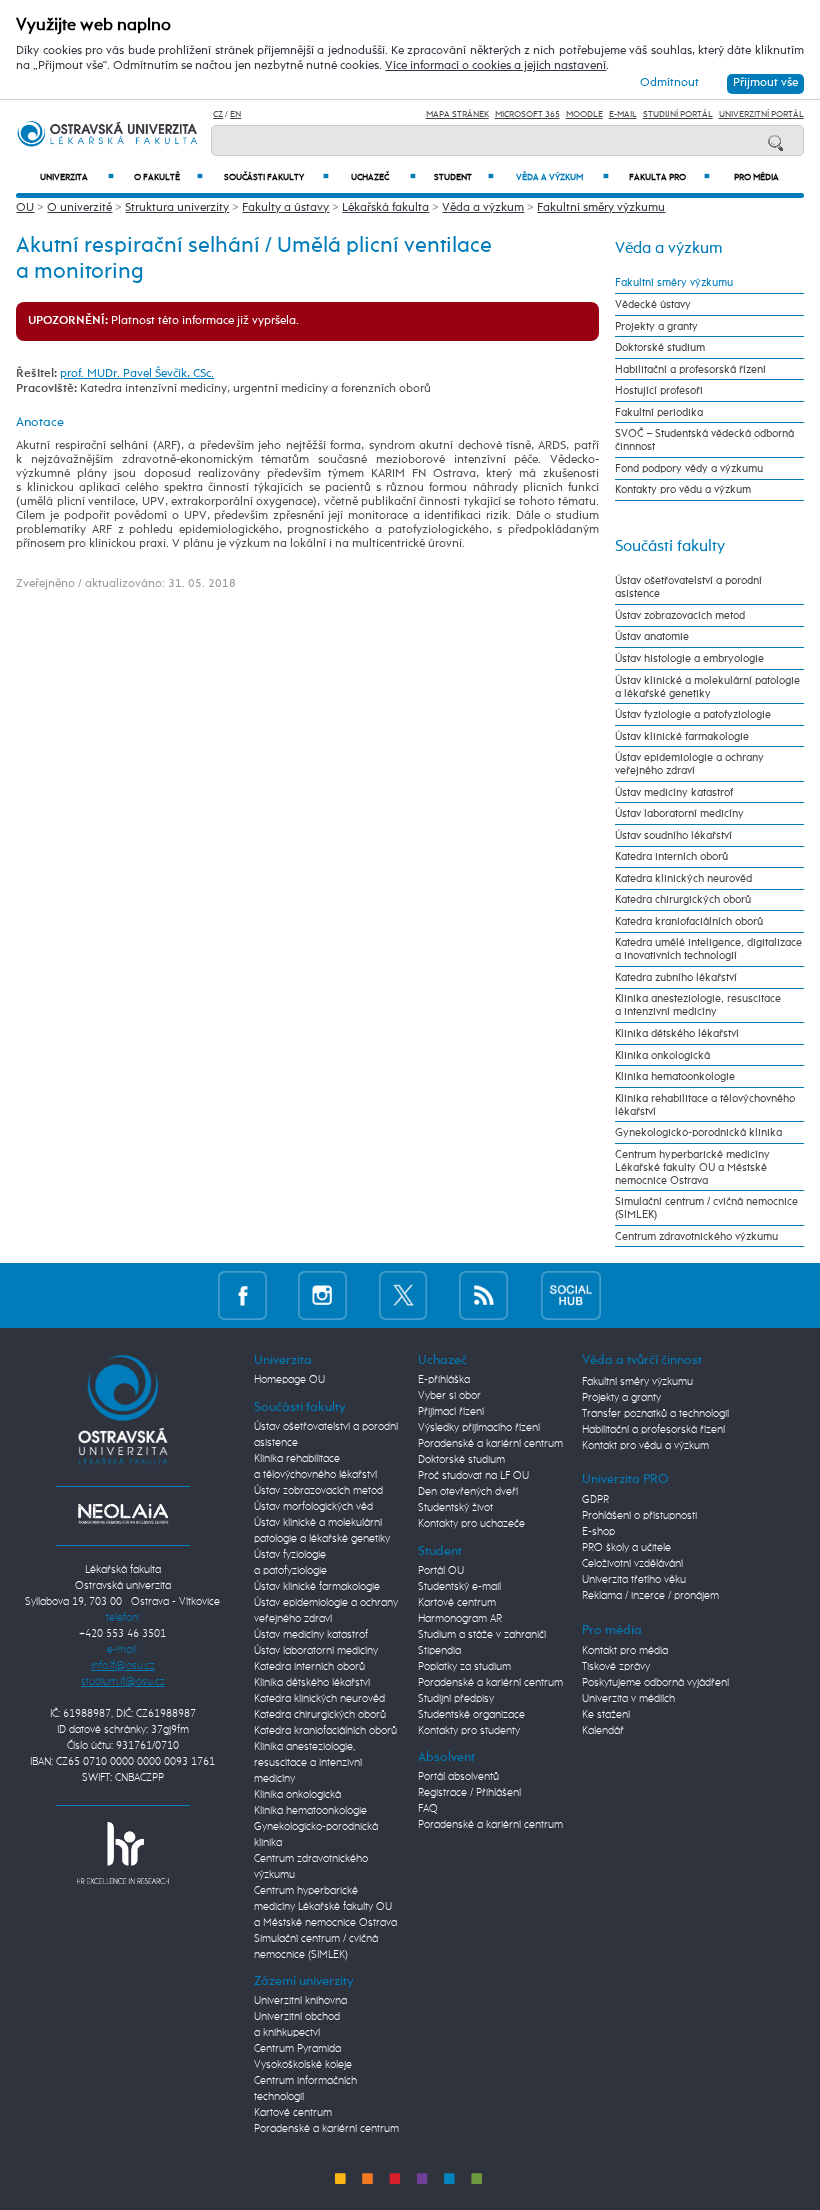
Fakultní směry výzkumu (601, 208)
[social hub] (571, 1295)
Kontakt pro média (625, 1651)
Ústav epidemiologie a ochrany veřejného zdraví (689, 764)
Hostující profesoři (659, 390)
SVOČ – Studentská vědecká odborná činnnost (704, 440)
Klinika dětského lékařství (677, 1033)
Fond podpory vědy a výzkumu (689, 468)
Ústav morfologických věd (313, 1507)
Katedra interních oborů (671, 856)
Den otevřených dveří (468, 1492)
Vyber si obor (449, 1396)
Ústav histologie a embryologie (689, 658)
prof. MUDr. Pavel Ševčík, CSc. (137, 374)
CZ (218, 114)
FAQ (428, 1809)
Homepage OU (289, 1380)
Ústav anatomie (652, 636)
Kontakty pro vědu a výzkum (683, 489)
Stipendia (439, 1651)
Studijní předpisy (456, 1699)
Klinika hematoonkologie (675, 1076)
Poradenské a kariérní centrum (326, 2129)
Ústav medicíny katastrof (674, 792)
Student (464, 177)
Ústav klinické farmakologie (682, 736)
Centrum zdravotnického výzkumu (696, 1236)
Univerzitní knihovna (300, 2001)
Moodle (584, 114)
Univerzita (77, 177)
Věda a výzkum (562, 177)
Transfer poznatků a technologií (655, 1414)
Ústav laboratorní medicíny (679, 813)
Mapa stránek (457, 114)
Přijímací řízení (451, 1412)
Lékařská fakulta (385, 208)
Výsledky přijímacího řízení (479, 1428)
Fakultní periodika (659, 412)
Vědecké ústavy (653, 304)
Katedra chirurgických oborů (683, 899)
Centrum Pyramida (297, 2049)
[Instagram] (322, 1295)
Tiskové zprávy (616, 1667)
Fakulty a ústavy (285, 208)
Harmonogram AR (460, 1619)
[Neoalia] (123, 1514)
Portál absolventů (458, 1777)
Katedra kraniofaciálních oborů (689, 921)
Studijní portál (678, 114)
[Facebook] (242, 1295)
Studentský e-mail (459, 1587)
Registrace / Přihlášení (469, 1793)
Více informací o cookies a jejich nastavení (495, 66)
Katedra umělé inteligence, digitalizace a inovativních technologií (708, 949)
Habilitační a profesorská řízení (690, 369)
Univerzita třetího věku (634, 1580)
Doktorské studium (660, 347)
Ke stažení (606, 1715)
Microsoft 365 (527, 114)
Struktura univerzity (177, 208)
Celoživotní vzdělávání (632, 1564)
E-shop (598, 1532)
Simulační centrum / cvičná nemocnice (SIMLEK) (706, 1208)
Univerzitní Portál (761, 114)
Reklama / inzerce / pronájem (650, 1596)
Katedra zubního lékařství (676, 977)
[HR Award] (123, 1853)
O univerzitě (79, 208)
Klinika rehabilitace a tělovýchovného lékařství (705, 1105)
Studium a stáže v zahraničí (482, 1635)
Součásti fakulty (276, 177)
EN (235, 114)
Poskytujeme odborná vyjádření (655, 1683)
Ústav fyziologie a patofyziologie (693, 714)
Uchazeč (383, 177)
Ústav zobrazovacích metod (680, 615)
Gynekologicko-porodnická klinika (698, 1132)
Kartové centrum (293, 2113)
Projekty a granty (656, 326)
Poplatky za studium (464, 1667)
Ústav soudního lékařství (673, 835)
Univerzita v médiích (628, 1699)
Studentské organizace (471, 1715)
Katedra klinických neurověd (683, 878)
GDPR (595, 1500)
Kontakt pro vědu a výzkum (645, 1446)
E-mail (623, 114)
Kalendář (603, 1731)
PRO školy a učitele (626, 1548)
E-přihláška (444, 1380)
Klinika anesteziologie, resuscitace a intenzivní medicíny (698, 1005)
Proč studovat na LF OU (473, 1476)
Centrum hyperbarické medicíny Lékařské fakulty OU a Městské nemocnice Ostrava (692, 1167)
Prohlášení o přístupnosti (639, 1516)
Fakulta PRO (669, 177)
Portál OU (441, 1571)
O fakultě (168, 177)
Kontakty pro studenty (469, 1731)
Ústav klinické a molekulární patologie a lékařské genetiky (707, 687)
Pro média (756, 177)
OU (25, 208)
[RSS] (483, 1295)
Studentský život (455, 1508)
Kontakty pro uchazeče (471, 1524)
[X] (403, 1295)
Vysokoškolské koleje (303, 2065)
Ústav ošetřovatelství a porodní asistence (688, 587)
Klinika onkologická (662, 1055)
